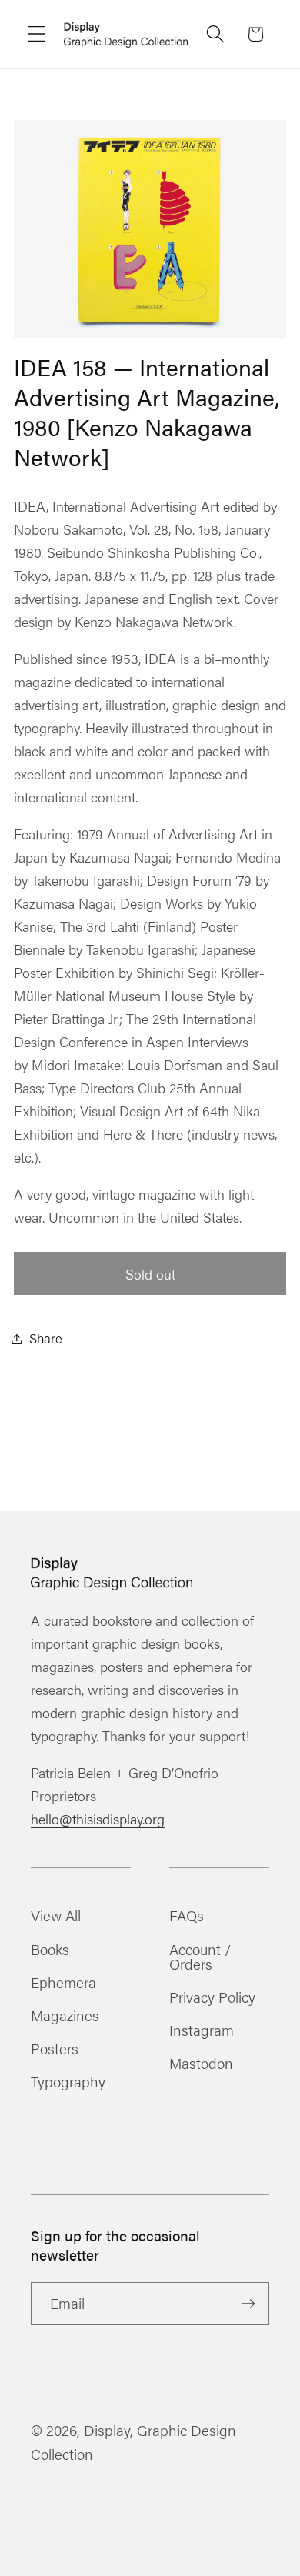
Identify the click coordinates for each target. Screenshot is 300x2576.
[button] (37, 34)
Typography (68, 2081)
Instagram (202, 2030)
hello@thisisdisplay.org (98, 1819)
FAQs (187, 1915)
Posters (55, 2048)
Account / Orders (200, 1956)
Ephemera (63, 1982)
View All (56, 1915)
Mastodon (201, 2063)
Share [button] (46, 1338)
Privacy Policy (212, 1997)
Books (50, 1949)
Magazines (65, 2015)
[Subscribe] (248, 2304)
